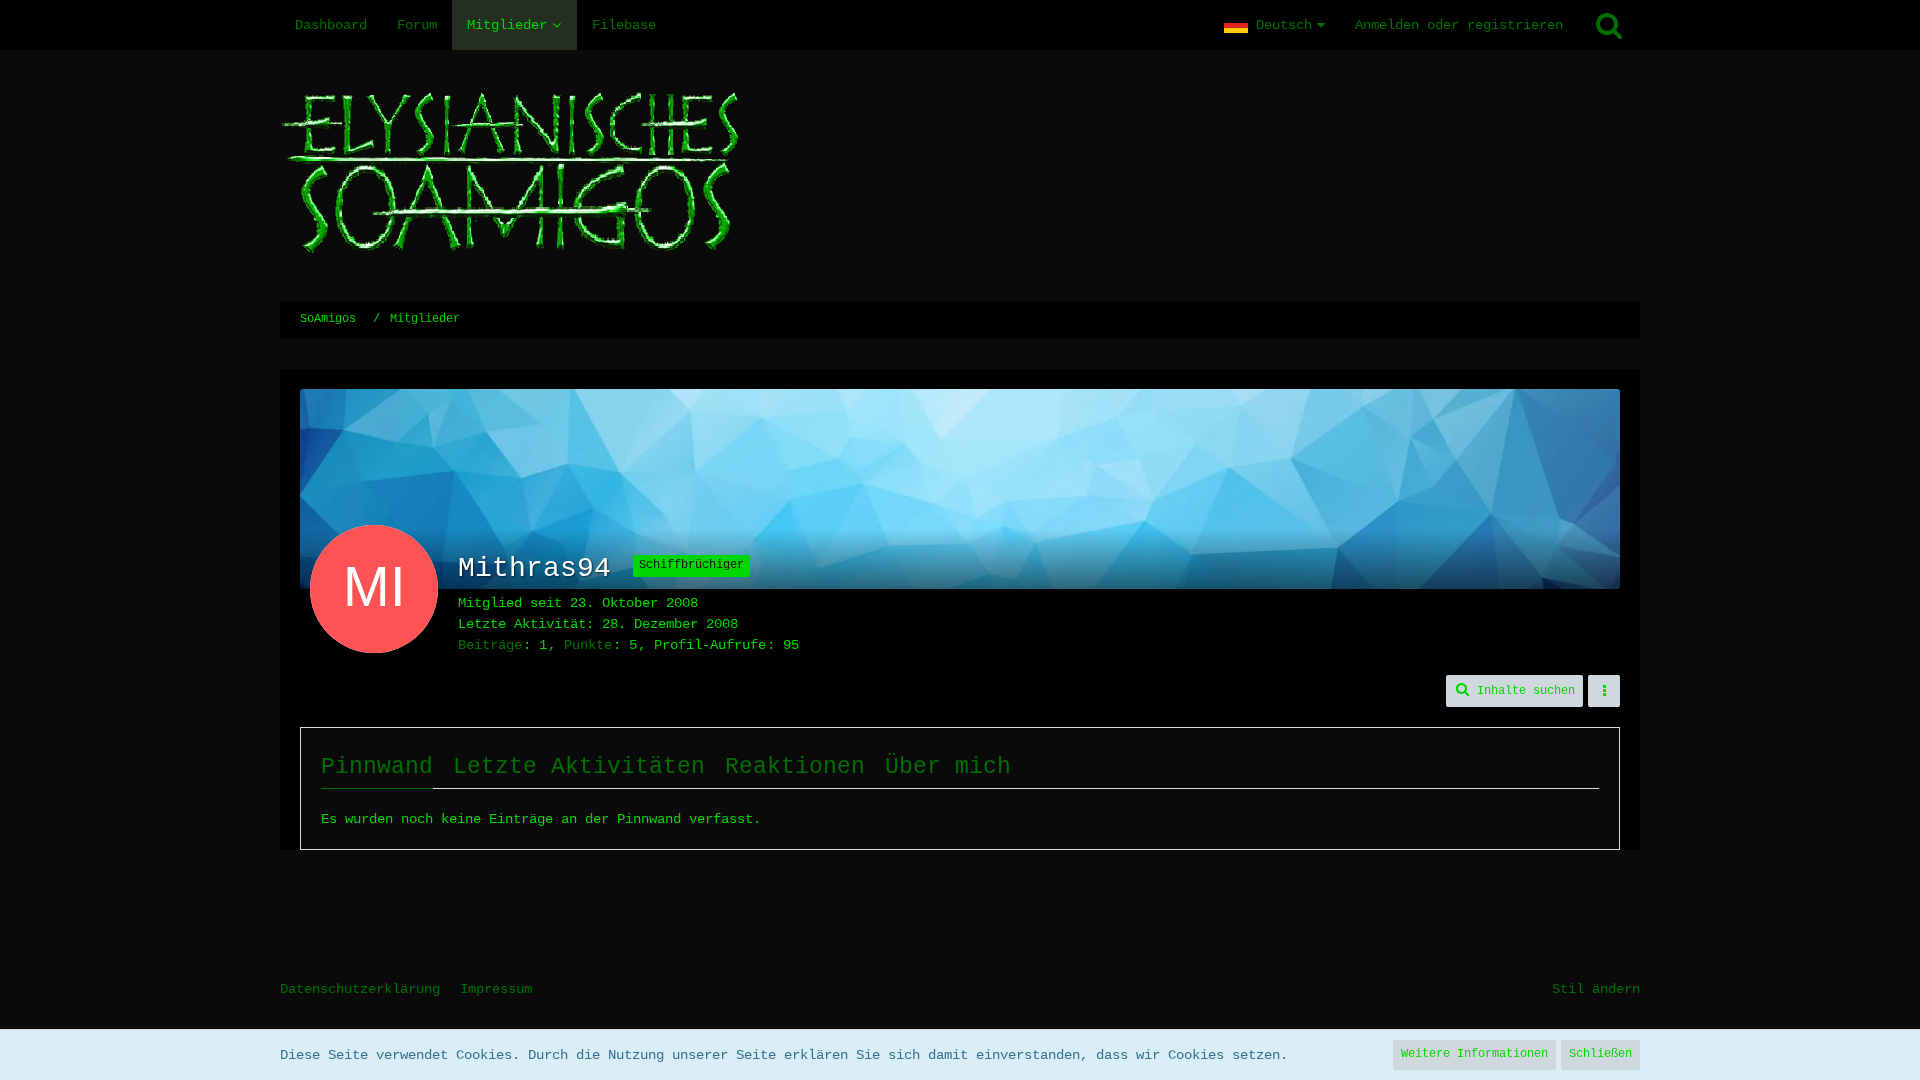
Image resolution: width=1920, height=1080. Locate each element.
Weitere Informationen (1474, 1054)
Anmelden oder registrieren (1459, 25)
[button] (1274, 25)
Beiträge (490, 645)
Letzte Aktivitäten (579, 767)
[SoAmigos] (960, 175)
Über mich (948, 767)
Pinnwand (377, 767)
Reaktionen (795, 767)
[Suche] (1609, 25)
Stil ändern (1596, 989)
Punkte (588, 645)
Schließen (1600, 1054)
